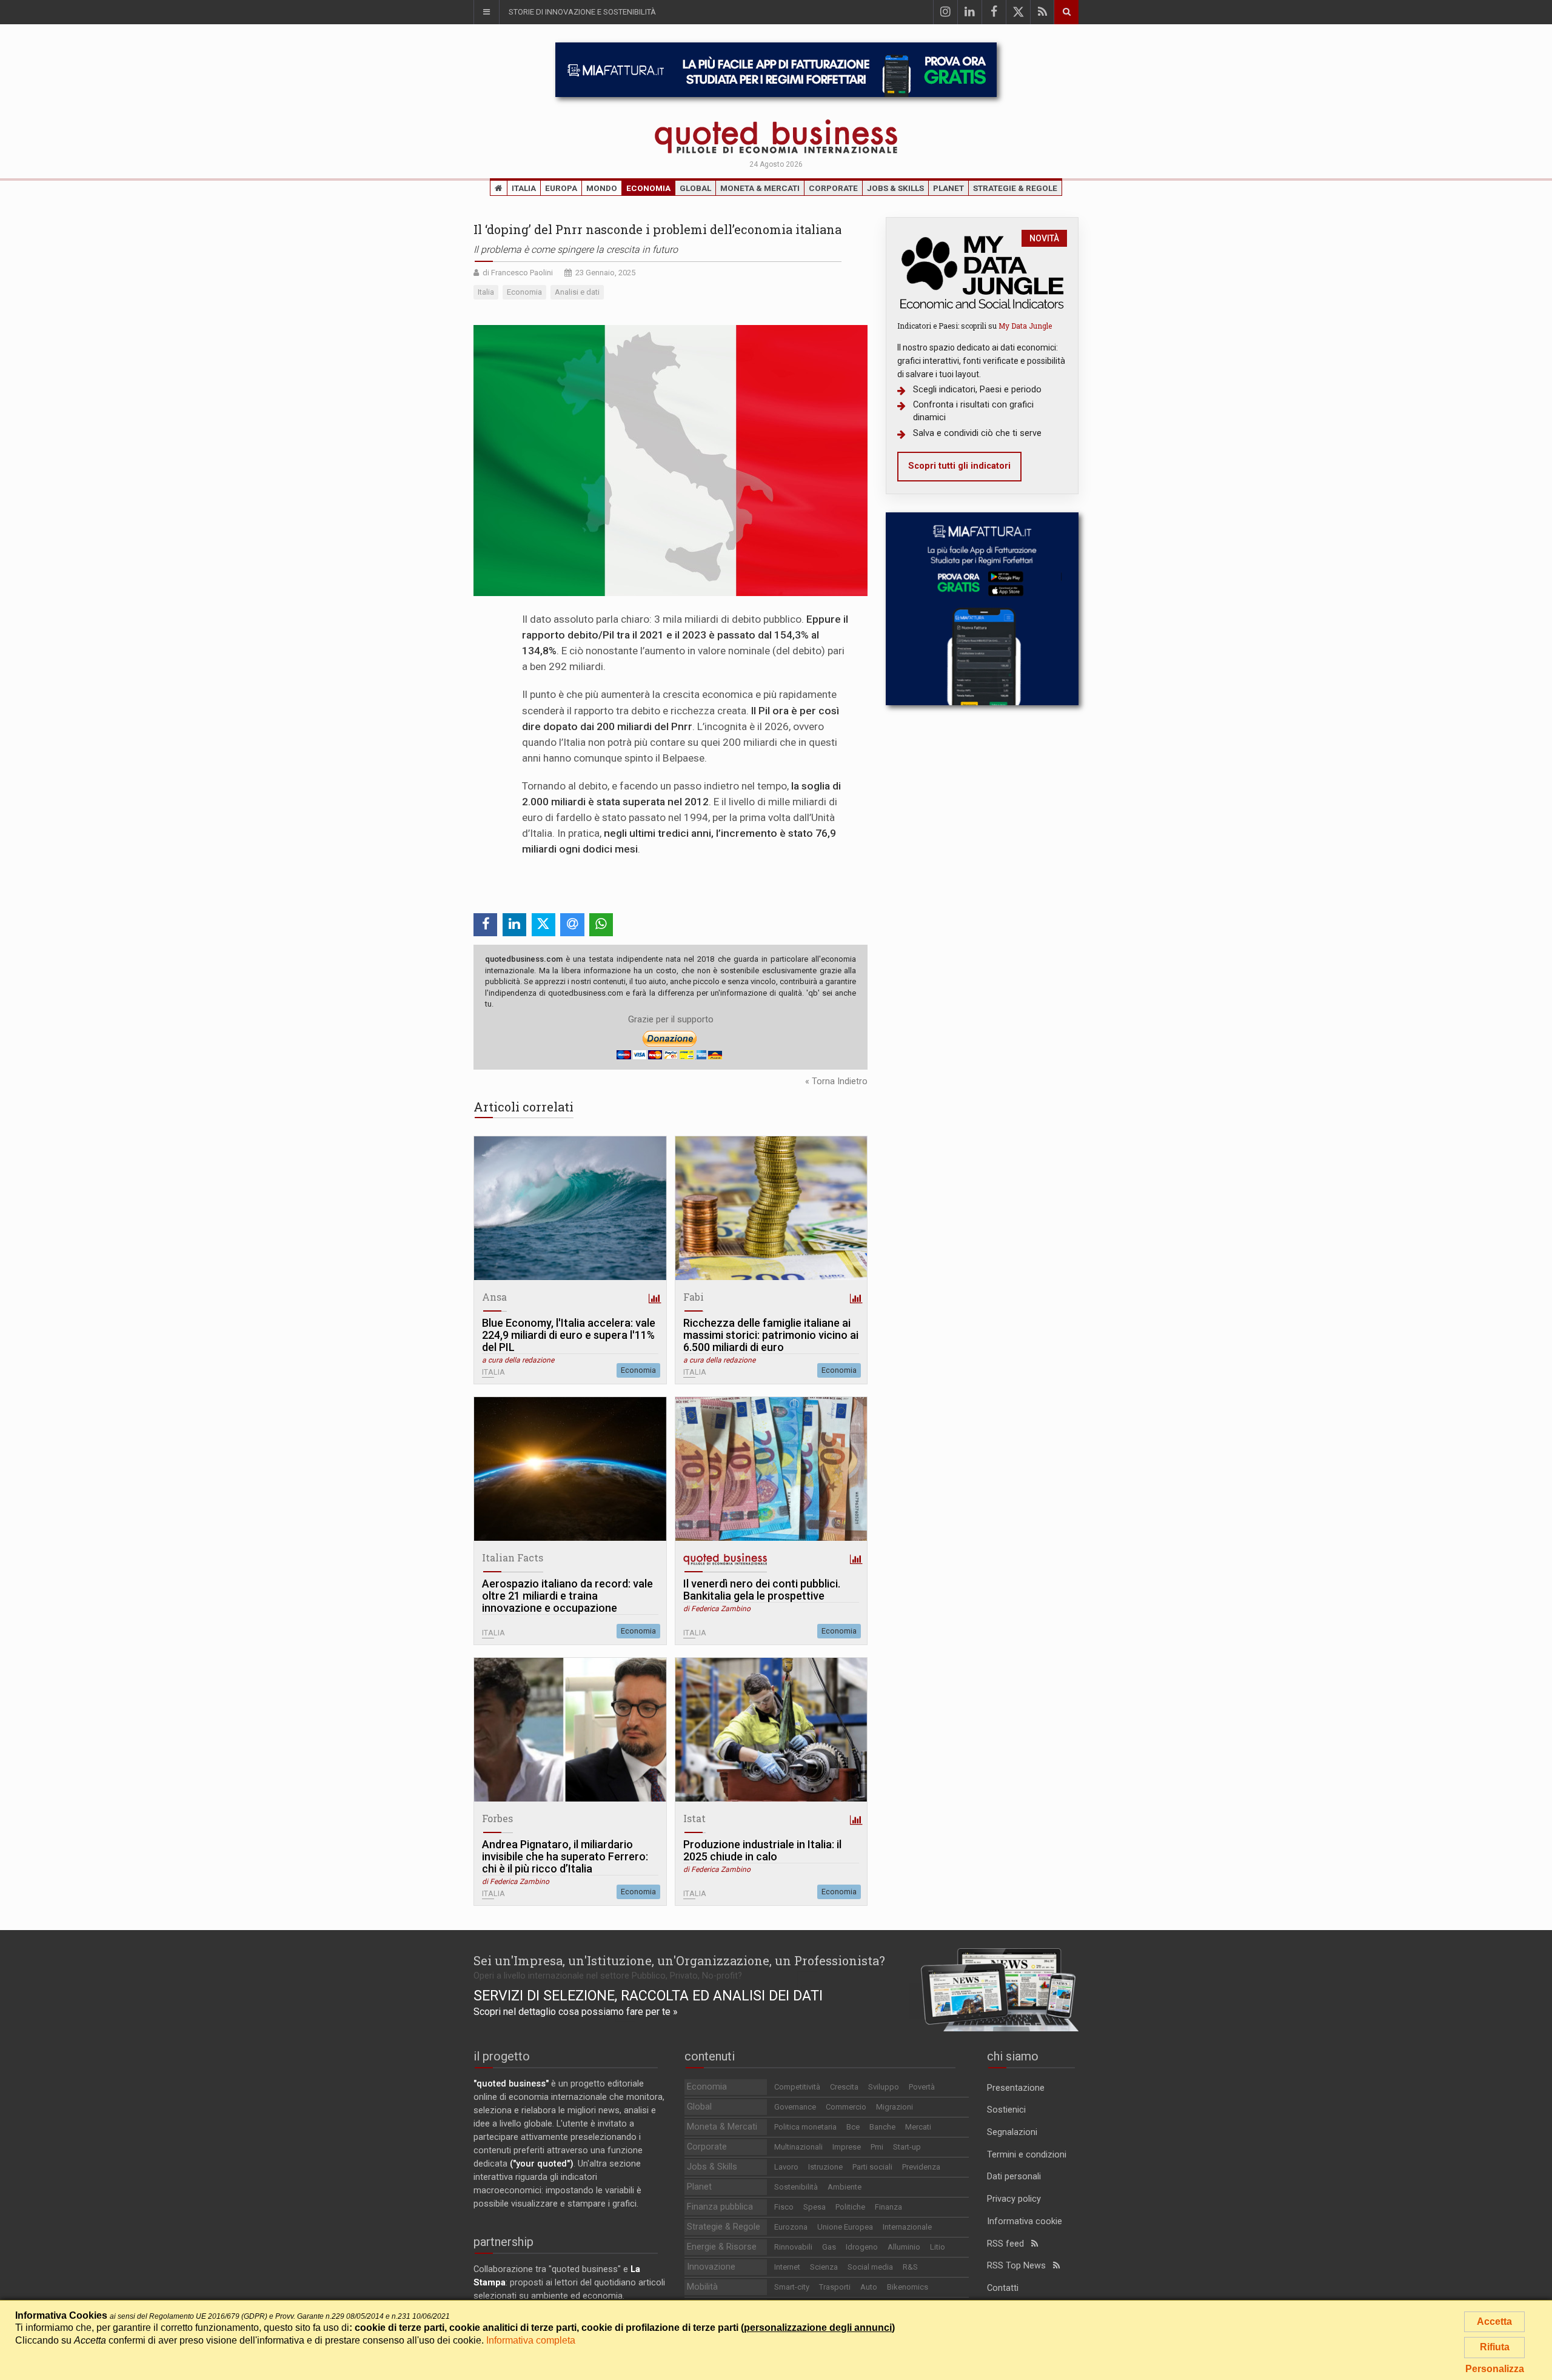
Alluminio (904, 2247)
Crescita (844, 2087)
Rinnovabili (793, 2247)
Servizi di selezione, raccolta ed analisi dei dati (648, 1996)
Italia (524, 188)
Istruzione (825, 2167)
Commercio (846, 2107)
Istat (694, 1818)
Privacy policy (1014, 2199)
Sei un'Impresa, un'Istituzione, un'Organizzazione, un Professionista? (679, 1960)
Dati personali (1014, 2177)
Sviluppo (884, 2087)
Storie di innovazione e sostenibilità (582, 12)
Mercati (918, 2127)
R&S (910, 2267)
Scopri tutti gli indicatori (959, 466)
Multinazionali (798, 2147)
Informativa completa (531, 2340)
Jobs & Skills (895, 188)
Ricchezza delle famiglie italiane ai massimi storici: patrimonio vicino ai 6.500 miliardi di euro (771, 1335)
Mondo (602, 188)
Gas (829, 2247)
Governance (795, 2107)
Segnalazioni (1012, 2132)
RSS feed (1009, 2244)
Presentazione (1016, 2088)
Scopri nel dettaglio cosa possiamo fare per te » (576, 2012)
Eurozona (791, 2227)
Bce (853, 2127)
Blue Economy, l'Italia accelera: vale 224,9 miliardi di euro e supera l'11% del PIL (569, 1335)
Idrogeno (862, 2247)
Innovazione (711, 2267)
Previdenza (921, 2167)
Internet (787, 2267)
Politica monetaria (805, 2127)
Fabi (694, 1297)
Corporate (833, 188)
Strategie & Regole (1015, 188)
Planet (948, 188)
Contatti (1003, 2288)
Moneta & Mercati (760, 188)
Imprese (847, 2147)
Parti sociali (872, 2167)
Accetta (1494, 2321)
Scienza (824, 2267)
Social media (870, 2267)
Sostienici (1006, 2110)
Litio (938, 2247)
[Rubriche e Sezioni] (486, 12)
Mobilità (702, 2287)
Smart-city (792, 2287)
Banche (882, 2127)
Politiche (850, 2207)
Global (695, 188)
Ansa (494, 1297)
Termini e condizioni (1027, 2155)
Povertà (922, 2087)
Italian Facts (513, 1557)
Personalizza (1495, 2369)
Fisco (784, 2207)
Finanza (888, 2207)
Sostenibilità (796, 2187)
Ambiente (845, 2187)
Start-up (907, 2147)
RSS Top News (1020, 2266)
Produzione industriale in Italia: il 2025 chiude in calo (762, 1851)
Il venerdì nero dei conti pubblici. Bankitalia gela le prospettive (762, 1590)
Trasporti (835, 2287)
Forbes (497, 1818)
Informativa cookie (1025, 2221)
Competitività (797, 2087)
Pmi (877, 2147)
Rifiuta (1495, 2347)
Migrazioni (895, 2107)
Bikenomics (908, 2287)
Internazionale (907, 2227)
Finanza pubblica (720, 2207)
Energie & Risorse (722, 2247)
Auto (869, 2287)
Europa (561, 188)
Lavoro (786, 2167)
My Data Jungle (1025, 326)
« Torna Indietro (836, 1081)
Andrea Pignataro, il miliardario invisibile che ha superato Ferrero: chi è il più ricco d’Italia (565, 1857)
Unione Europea (845, 2227)
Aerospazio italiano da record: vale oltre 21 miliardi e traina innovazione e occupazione (567, 1596)
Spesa (814, 2207)
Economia (648, 188)
